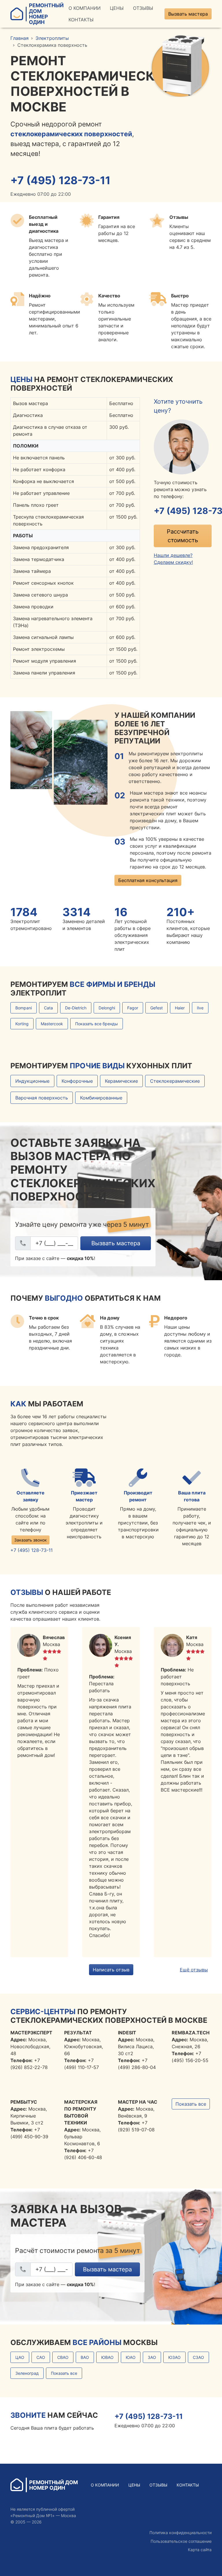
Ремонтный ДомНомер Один (46, 14)
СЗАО (198, 2357)
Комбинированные (101, 1098)
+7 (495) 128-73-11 (60, 180)
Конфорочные (77, 1081)
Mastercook (52, 1024)
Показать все (191, 2104)
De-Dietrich (76, 1008)
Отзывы (143, 8)
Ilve (200, 1008)
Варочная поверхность (42, 1098)
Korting (22, 1024)
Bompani (24, 1008)
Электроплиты (52, 38)
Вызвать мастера (188, 14)
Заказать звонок (30, 1540)
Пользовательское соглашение (181, 2541)
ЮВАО (107, 2357)
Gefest (157, 1008)
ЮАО (131, 2357)
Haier (180, 1008)
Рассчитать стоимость (183, 536)
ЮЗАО (174, 2357)
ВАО (85, 2357)
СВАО (63, 2357)
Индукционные (32, 1081)
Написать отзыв (111, 1970)
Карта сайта (200, 2550)
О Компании (85, 8)
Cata (48, 1008)
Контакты (81, 20)
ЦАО (20, 2357)
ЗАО (152, 2357)
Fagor (133, 1008)
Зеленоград (27, 2373)
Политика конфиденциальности (181, 2533)
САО (41, 2357)
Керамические (121, 1081)
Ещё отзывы (194, 1970)
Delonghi (107, 1008)
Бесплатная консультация (148, 880)
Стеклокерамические (175, 1081)
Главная (20, 38)
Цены (117, 8)
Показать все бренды (97, 1024)
